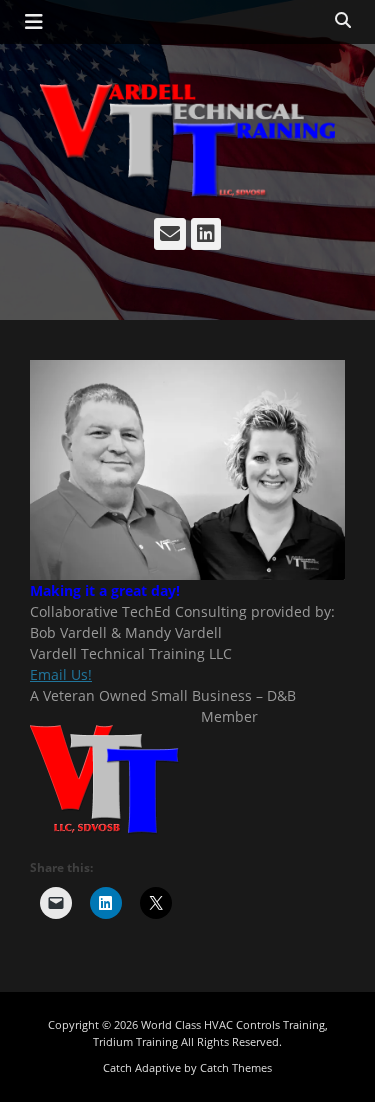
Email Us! (61, 674)
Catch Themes (236, 1067)
